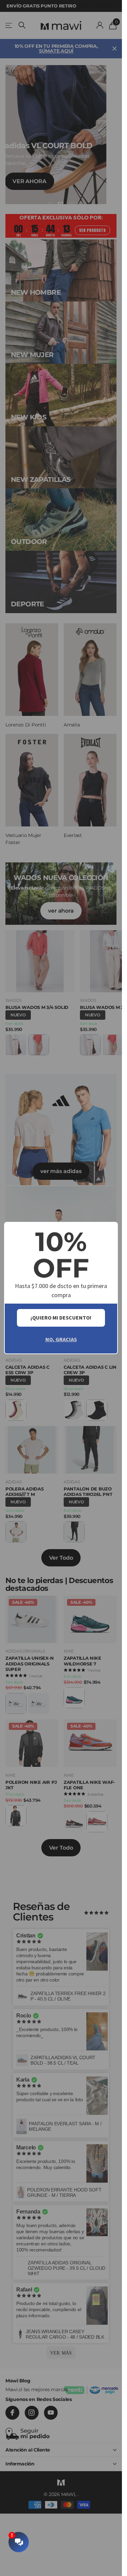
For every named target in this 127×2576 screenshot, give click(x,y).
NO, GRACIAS (61, 1339)
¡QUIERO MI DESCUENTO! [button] (61, 1318)
